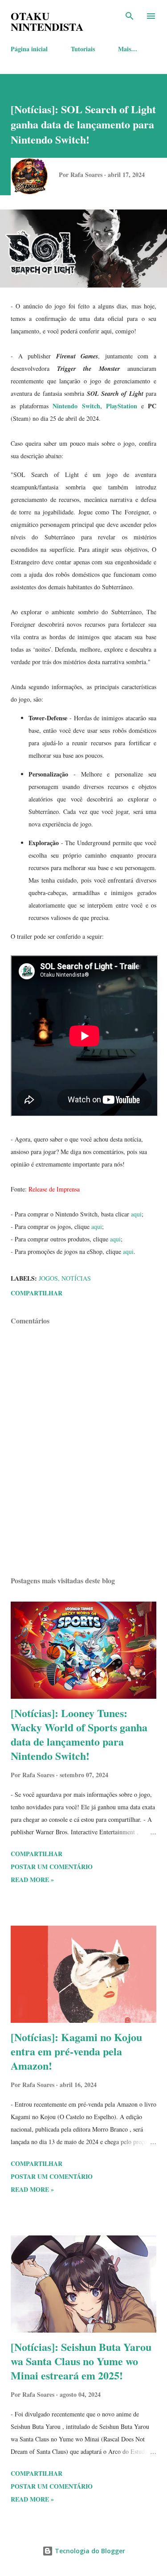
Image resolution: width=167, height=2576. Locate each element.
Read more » (32, 1880)
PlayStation (122, 406)
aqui (136, 1214)
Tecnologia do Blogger (89, 2551)
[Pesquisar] (130, 16)
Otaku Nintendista (47, 21)
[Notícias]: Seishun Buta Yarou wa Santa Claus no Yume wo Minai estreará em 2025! (81, 2361)
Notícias (76, 1278)
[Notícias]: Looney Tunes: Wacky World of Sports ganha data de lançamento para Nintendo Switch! (79, 1734)
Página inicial (29, 49)
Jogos (48, 1278)
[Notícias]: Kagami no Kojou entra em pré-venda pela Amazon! (76, 2051)
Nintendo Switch (76, 406)
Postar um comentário (52, 1867)
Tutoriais (83, 49)
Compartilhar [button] (37, 1293)
